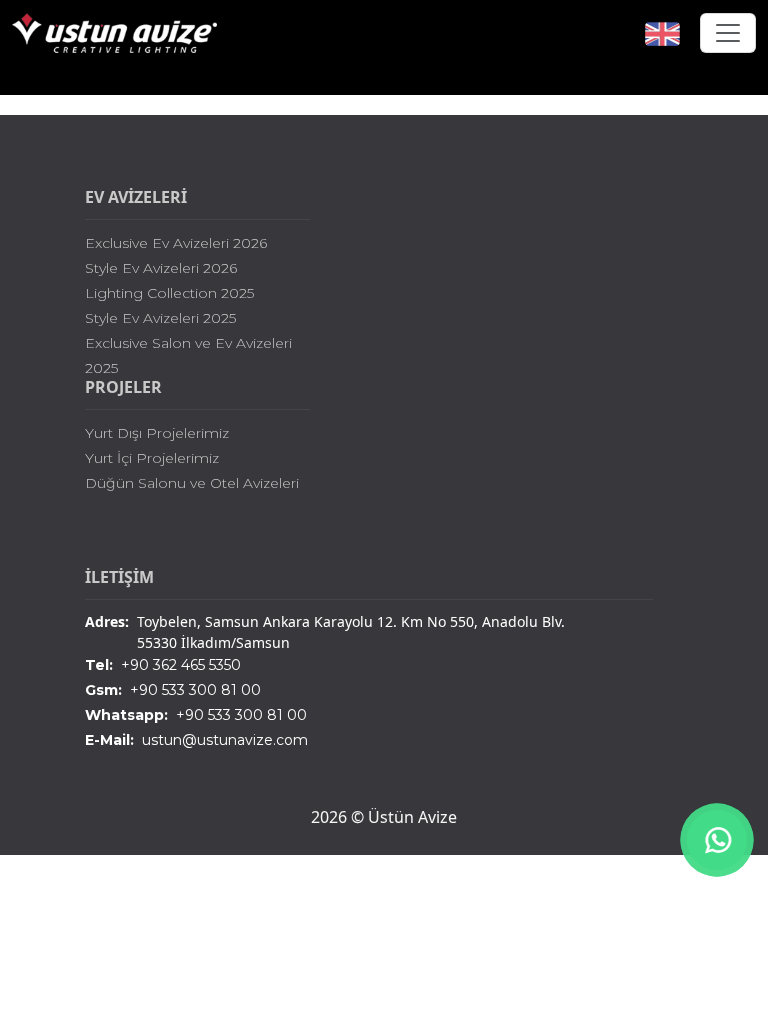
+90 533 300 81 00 (173, 690)
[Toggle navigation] (728, 33)
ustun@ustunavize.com (196, 740)
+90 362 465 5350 (163, 665)
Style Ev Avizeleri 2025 (160, 318)
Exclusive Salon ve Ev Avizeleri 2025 (188, 355)
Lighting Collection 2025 (169, 293)
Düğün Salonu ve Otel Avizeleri (192, 483)
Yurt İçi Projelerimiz (152, 458)
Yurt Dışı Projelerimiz (157, 433)
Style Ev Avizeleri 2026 (161, 268)
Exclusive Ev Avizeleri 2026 (176, 243)
